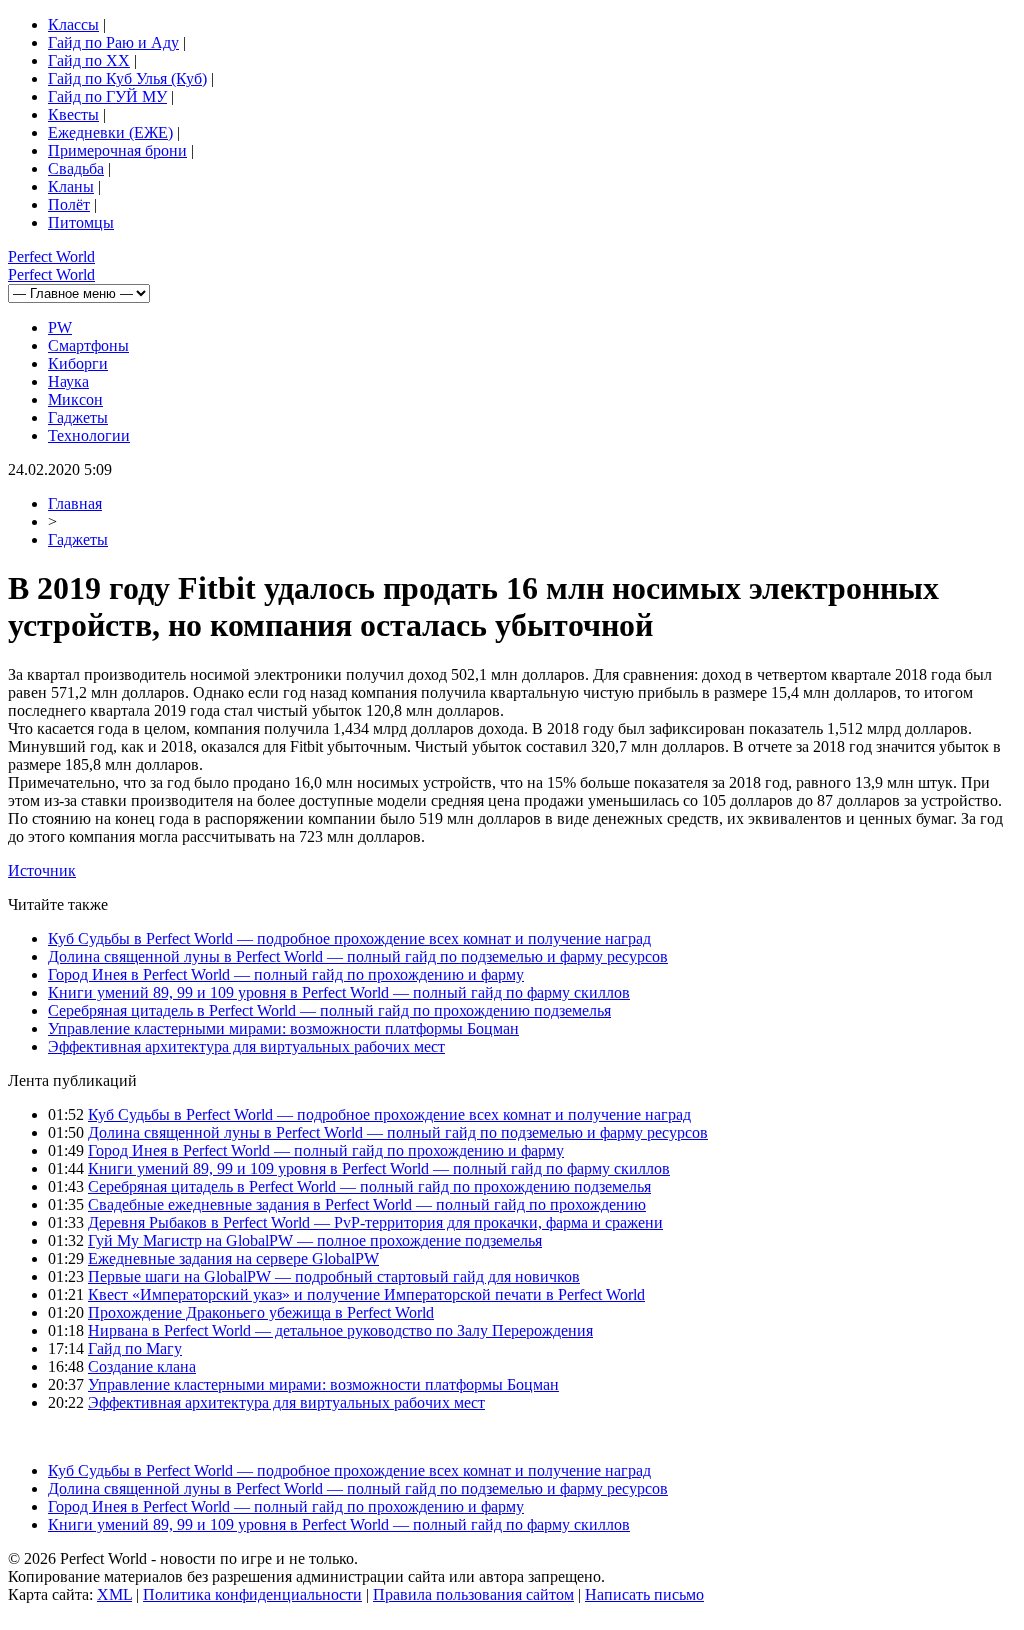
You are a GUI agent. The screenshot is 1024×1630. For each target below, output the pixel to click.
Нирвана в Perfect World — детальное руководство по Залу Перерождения (340, 1330)
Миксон (75, 399)
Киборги (78, 363)
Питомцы (81, 222)
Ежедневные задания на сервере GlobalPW (233, 1258)
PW (60, 327)
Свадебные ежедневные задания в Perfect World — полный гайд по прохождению (367, 1204)
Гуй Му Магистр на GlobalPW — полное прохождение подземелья (315, 1240)
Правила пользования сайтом (473, 1594)
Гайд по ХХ (89, 60)
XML (114, 1594)
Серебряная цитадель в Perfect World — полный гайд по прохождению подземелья (329, 1010)
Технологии (89, 435)
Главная (75, 503)
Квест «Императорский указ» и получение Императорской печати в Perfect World (366, 1294)
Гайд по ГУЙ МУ (107, 96)
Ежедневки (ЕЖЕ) (110, 132)
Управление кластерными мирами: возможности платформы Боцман (283, 1028)
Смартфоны (88, 345)
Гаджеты (78, 417)
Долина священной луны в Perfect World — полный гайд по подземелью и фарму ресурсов (358, 956)
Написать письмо (644, 1594)
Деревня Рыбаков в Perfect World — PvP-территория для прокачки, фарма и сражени (375, 1222)
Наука (68, 381)
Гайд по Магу (135, 1348)
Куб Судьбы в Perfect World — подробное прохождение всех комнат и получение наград (349, 938)
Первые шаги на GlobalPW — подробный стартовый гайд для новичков (334, 1276)
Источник (42, 870)
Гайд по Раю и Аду (113, 42)
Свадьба (76, 168)
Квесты (73, 114)
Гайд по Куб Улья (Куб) (127, 78)
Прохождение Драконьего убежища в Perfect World (261, 1312)
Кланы (71, 186)
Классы (73, 24)
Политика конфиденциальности (252, 1594)
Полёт (69, 204)
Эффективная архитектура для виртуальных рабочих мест (246, 1046)
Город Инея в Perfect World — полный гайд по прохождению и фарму (286, 974)
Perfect (51, 256)
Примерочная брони (117, 150)
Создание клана (142, 1366)
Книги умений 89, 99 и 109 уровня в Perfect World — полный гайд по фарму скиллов (339, 992)
